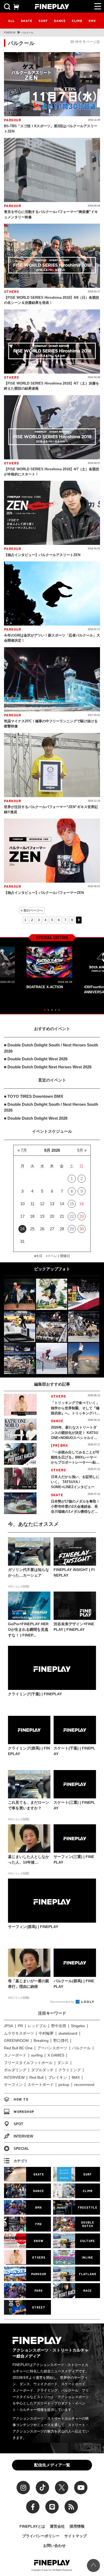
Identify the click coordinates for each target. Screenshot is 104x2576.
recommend (84, 2085)
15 (72, 1204)
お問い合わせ (54, 2546)
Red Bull (36, 2077)
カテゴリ (21, 2161)
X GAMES (56, 2055)
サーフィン (13, 2085)
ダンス (63, 2063)
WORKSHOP (24, 2112)
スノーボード (15, 2055)
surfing (37, 2055)
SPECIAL (21, 2149)
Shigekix (78, 2026)
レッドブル (37, 2026)
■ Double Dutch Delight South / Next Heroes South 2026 (51, 1048)
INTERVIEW (14, 2077)
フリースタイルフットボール (28, 2063)
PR (20, 2026)
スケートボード (41, 2085)
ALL (11, 21)
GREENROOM (16, 2040)
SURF (43, 21)
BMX (92, 21)
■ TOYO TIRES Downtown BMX (34, 1096)
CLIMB (77, 21)
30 (82, 1229)
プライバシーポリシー (41, 2536)
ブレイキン (58, 2077)
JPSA (9, 2026)
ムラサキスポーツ (19, 2033)
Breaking (41, 2040)
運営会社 (57, 2526)
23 (82, 1216)
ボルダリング (15, 2070)
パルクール (81, 2048)
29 (72, 1229)
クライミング (70, 2070)
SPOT (18, 2124)
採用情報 (77, 2526)
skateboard (68, 2033)
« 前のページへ (32, 910)
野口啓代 (61, 2040)
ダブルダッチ (42, 2070)
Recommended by (63, 2002)
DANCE (60, 21)
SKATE (27, 21)
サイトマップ (75, 2536)
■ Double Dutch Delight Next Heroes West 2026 (48, 1067)
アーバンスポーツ (52, 2048)
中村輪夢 (46, 2033)
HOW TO (21, 2099)
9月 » (82, 1150)
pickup (64, 2085)
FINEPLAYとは (32, 2526)
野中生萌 (59, 2026)
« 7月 (22, 1150)
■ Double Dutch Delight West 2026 (36, 1059)
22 (72, 1216)
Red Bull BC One (18, 2048)
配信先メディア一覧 (52, 2465)
